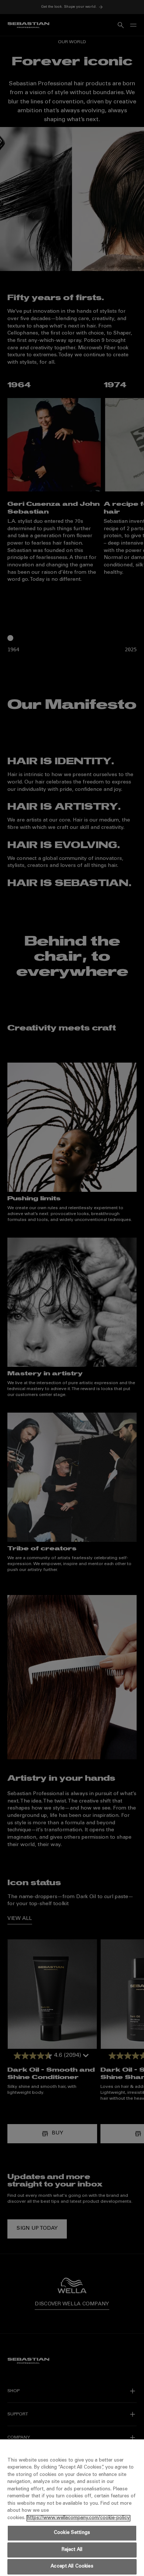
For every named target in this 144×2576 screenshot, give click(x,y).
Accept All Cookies (72, 2567)
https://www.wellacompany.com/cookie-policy (78, 2518)
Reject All (72, 2550)
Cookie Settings (72, 2533)
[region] (72, 2508)
